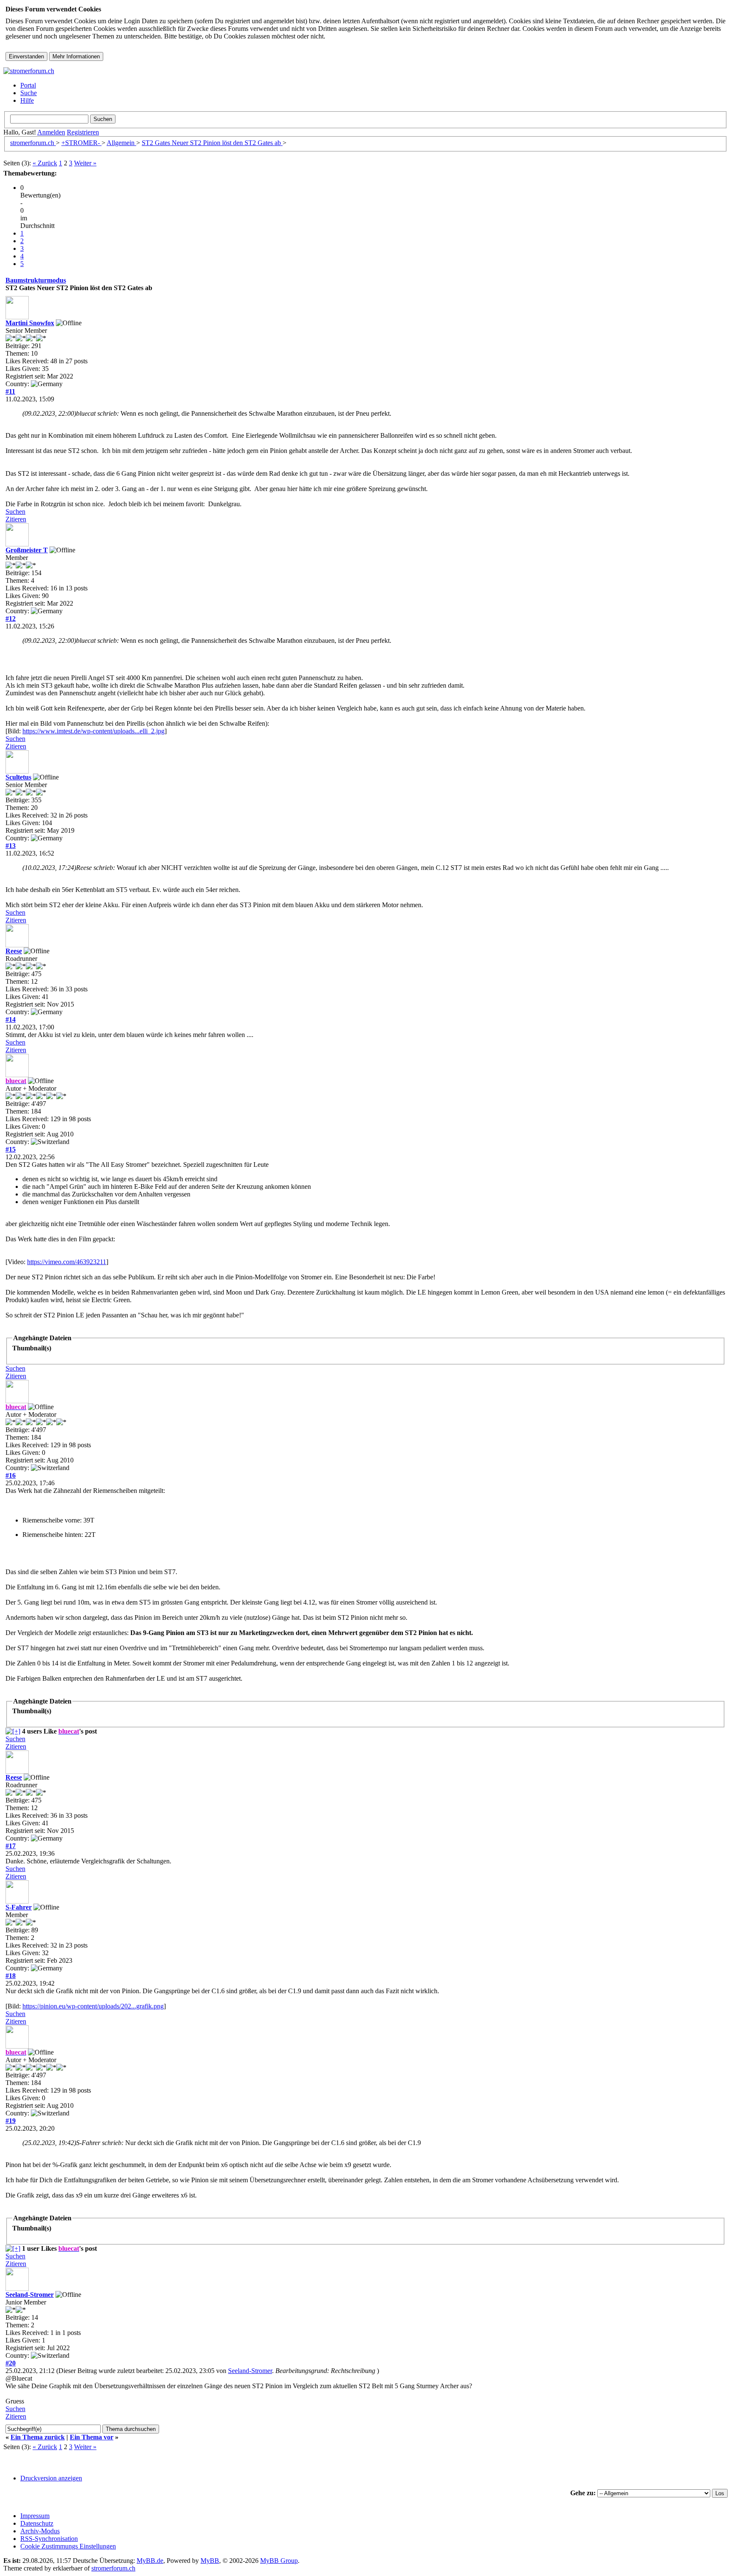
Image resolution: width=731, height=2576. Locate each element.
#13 (11, 846)
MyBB (210, 2561)
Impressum (35, 2516)
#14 (11, 1019)
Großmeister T (27, 550)
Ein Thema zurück (38, 2437)
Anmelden (51, 132)
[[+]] (13, 1731)
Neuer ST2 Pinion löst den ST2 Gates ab (212, 143)
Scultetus (18, 777)
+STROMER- (81, 143)
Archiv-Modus (40, 2531)
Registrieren (83, 132)
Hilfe (27, 100)
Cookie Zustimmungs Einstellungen (68, 2546)
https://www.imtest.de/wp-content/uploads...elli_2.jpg (93, 731)
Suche (29, 93)
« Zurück (45, 163)
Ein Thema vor (92, 2437)
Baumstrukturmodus (36, 280)
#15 (11, 1149)
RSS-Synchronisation (49, 2539)
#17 (11, 1846)
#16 (11, 1475)
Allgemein (121, 143)
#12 (11, 619)
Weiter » (85, 163)
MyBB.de (150, 2561)
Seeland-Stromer (30, 2295)
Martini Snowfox (30, 323)
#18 (11, 1976)
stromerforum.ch (33, 143)
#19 (11, 2121)
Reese (14, 951)
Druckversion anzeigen (51, 2478)
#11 (10, 391)
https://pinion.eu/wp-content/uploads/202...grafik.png (93, 2006)
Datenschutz (37, 2523)
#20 (11, 2363)
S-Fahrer (19, 1907)
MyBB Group (279, 2561)
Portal (28, 85)
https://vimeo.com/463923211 (67, 1262)
